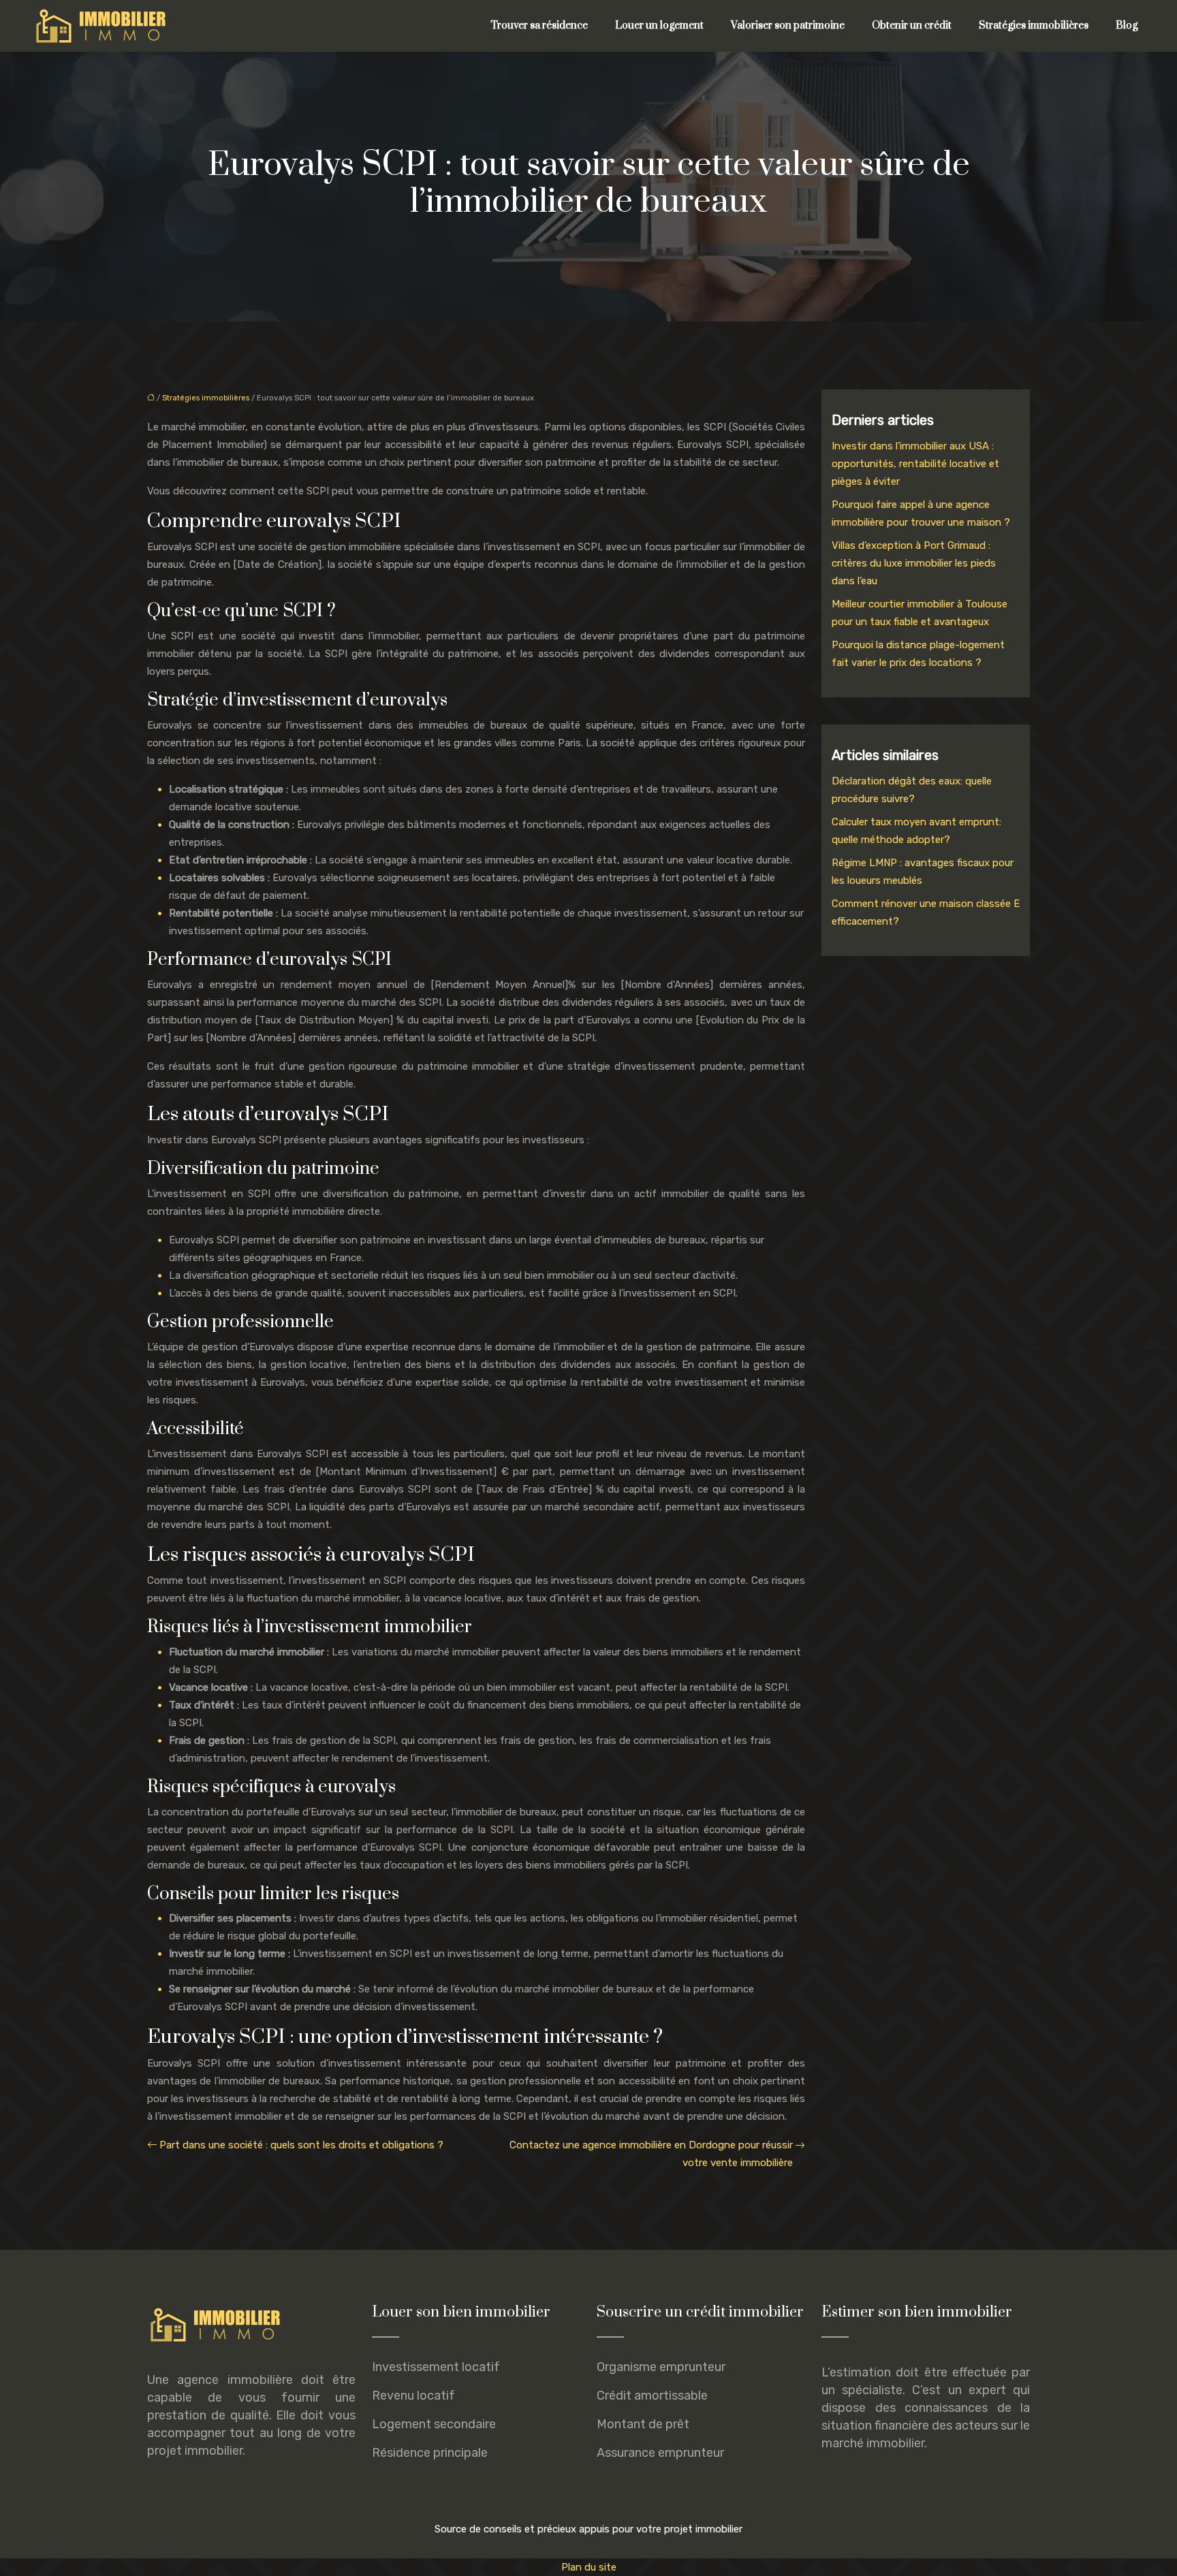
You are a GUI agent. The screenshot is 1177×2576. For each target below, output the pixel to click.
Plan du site (589, 2567)
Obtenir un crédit (912, 26)
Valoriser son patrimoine (788, 26)
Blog (1127, 26)
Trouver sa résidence (539, 26)
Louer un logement (659, 26)
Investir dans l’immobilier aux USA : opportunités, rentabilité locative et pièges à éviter (915, 464)
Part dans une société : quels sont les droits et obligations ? (301, 2145)
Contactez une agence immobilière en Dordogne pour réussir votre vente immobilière (651, 2154)
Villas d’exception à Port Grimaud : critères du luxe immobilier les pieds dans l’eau (914, 563)
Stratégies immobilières (1034, 26)
